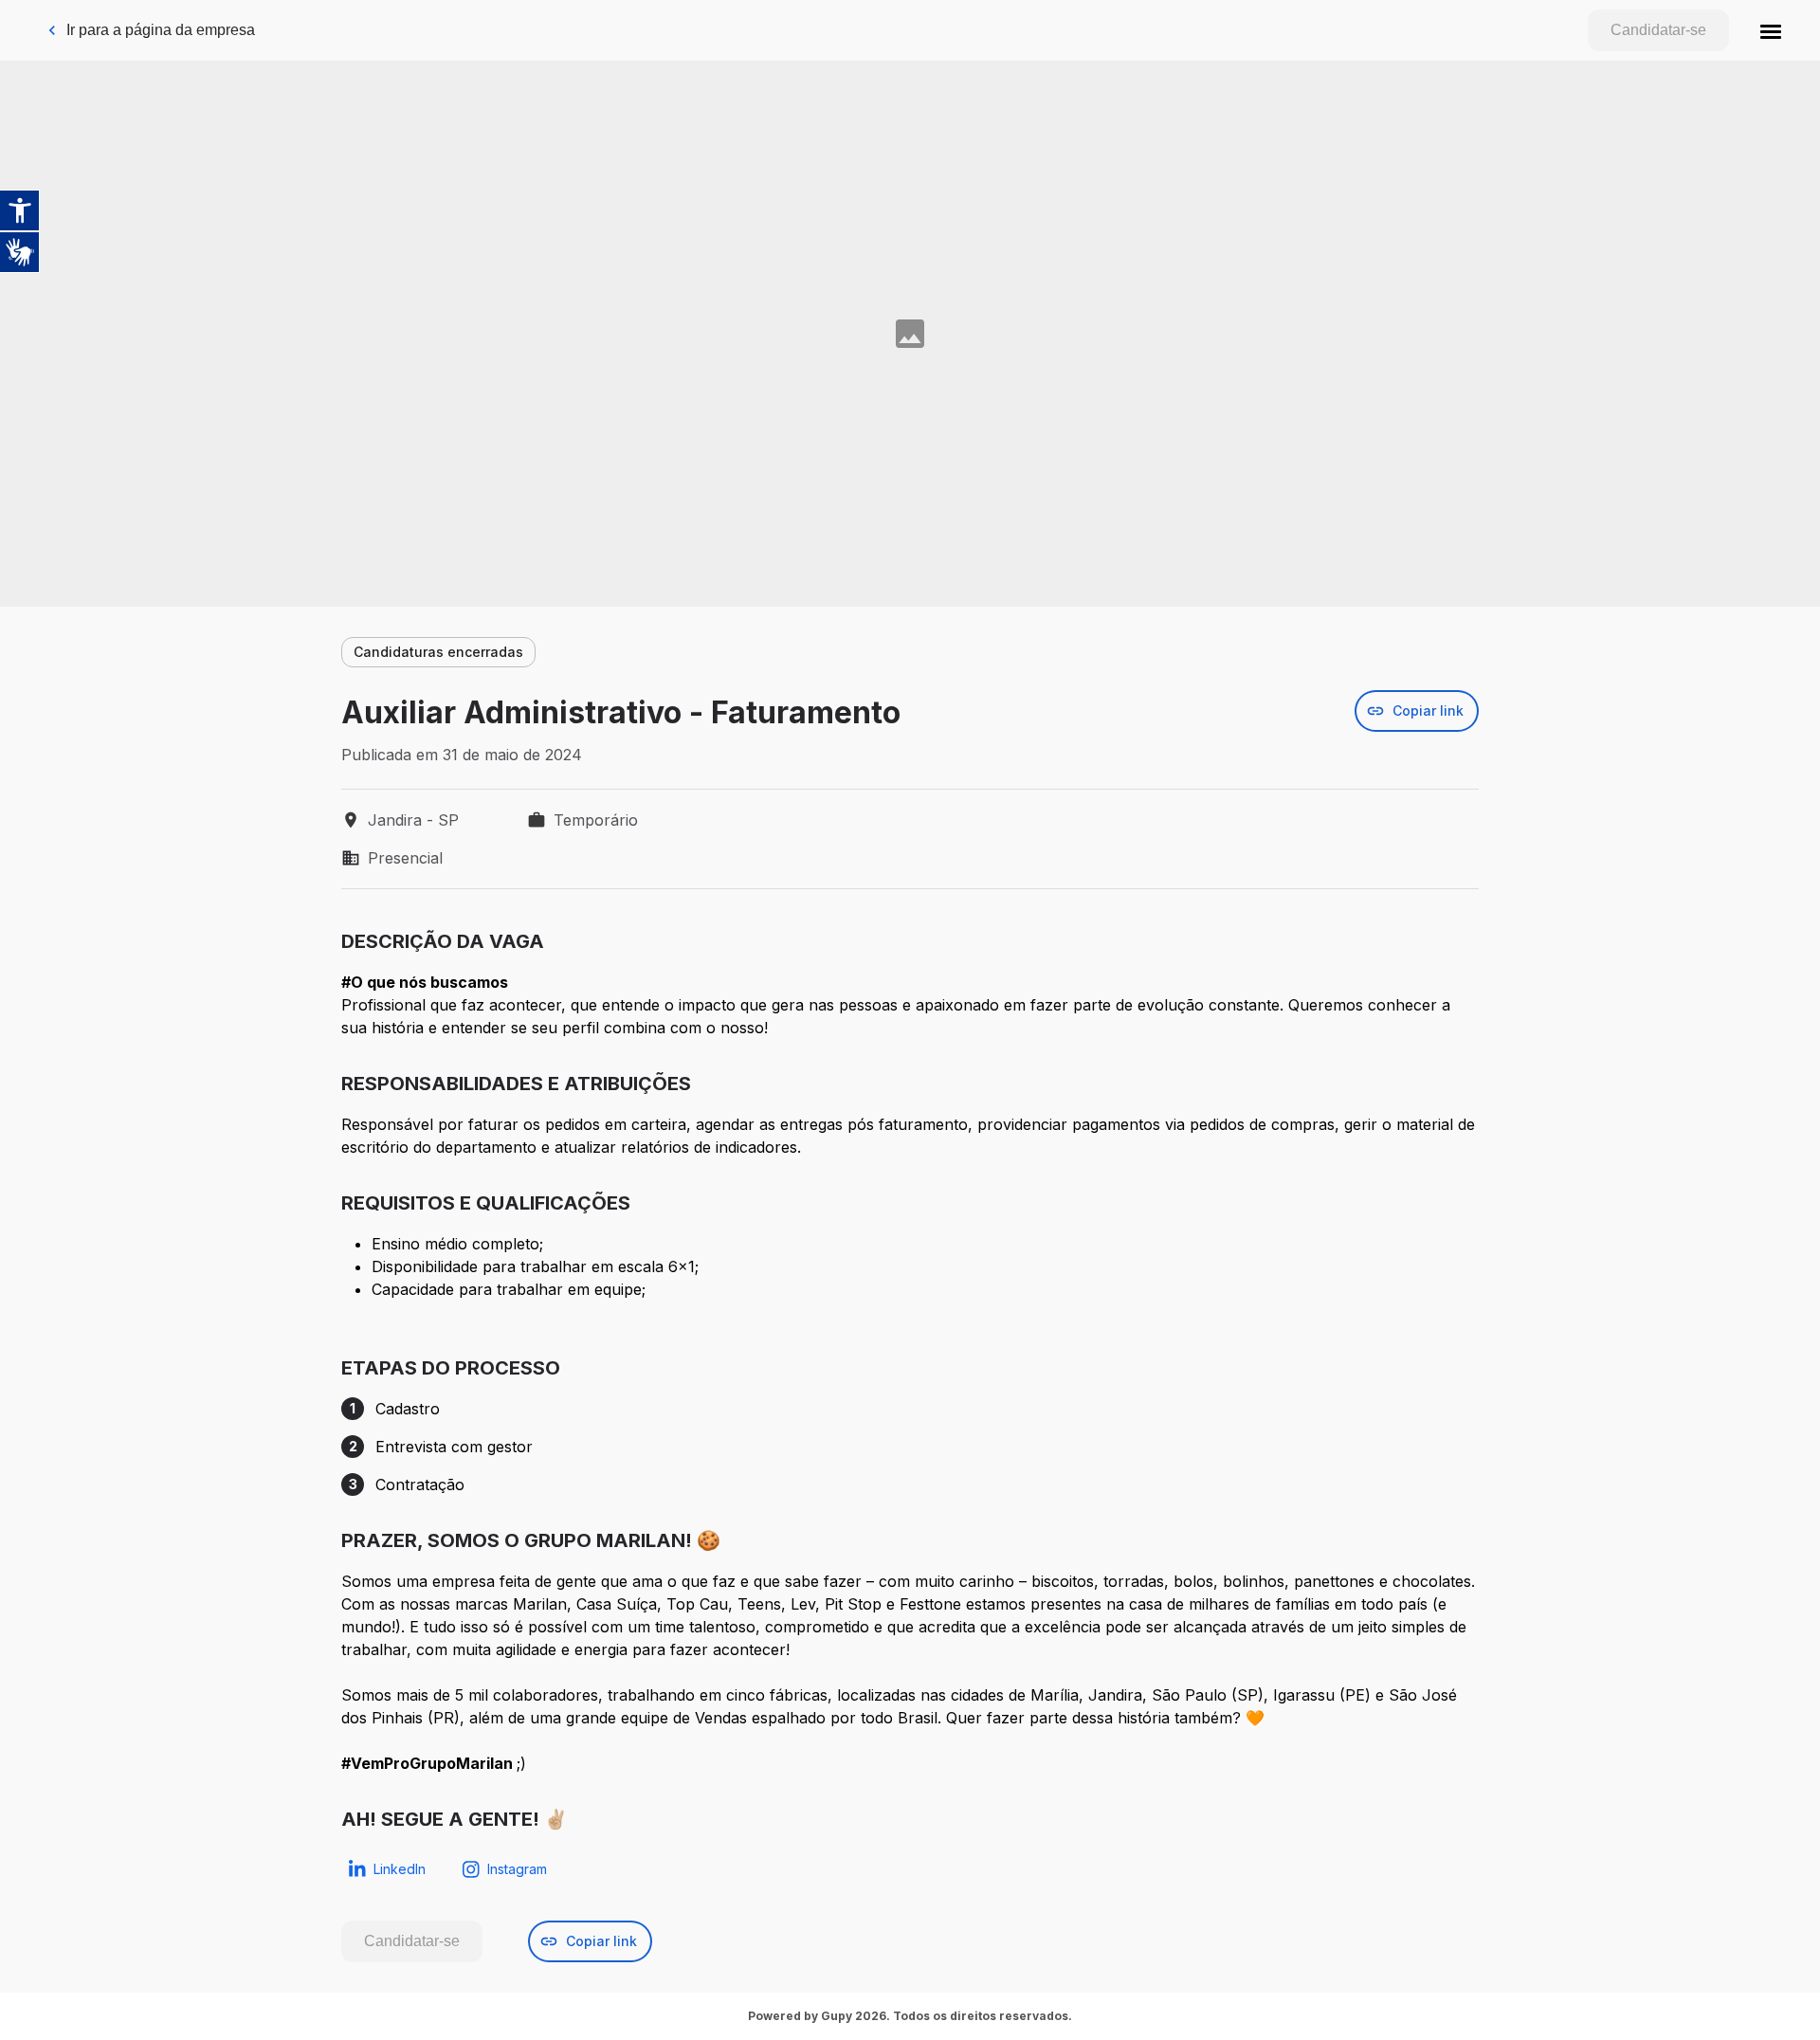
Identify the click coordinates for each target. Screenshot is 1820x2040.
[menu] (1771, 30)
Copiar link (1428, 710)
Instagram (517, 1869)
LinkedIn (400, 1869)
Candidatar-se (1658, 30)
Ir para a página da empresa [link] (161, 30)
